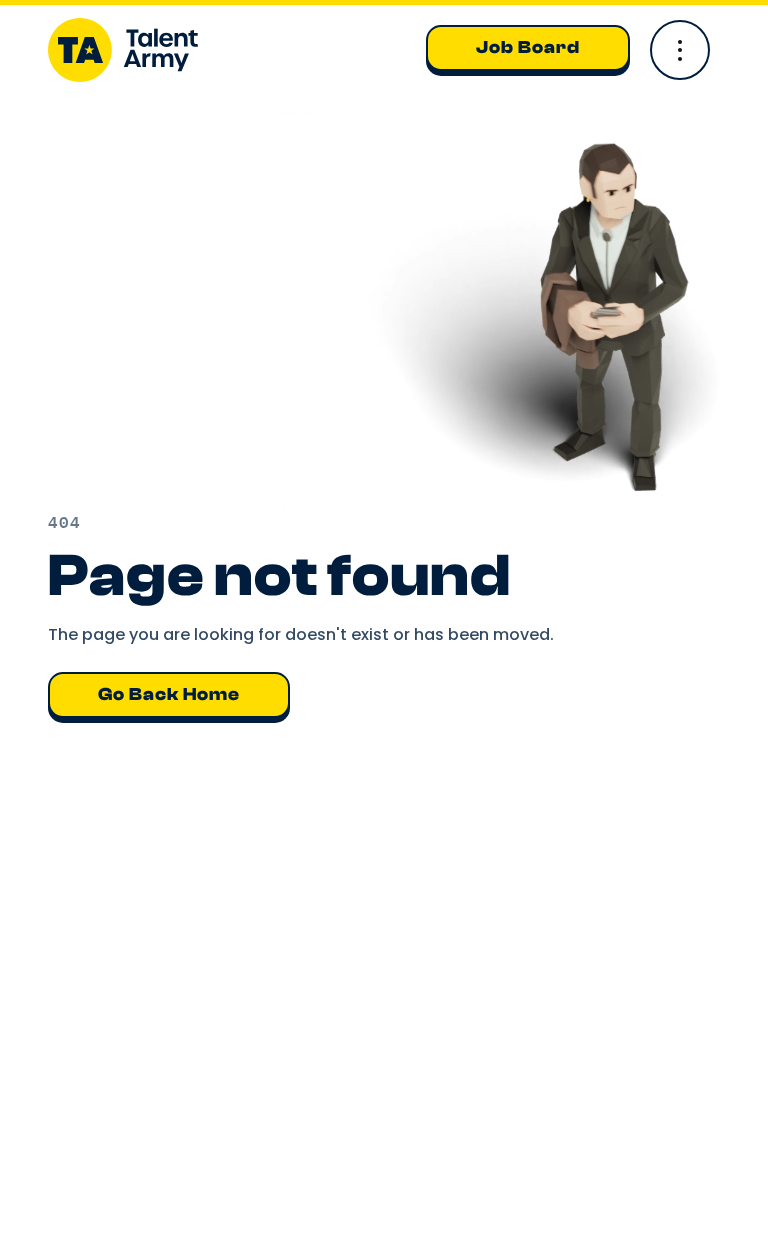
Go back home (169, 694)
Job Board (528, 47)
